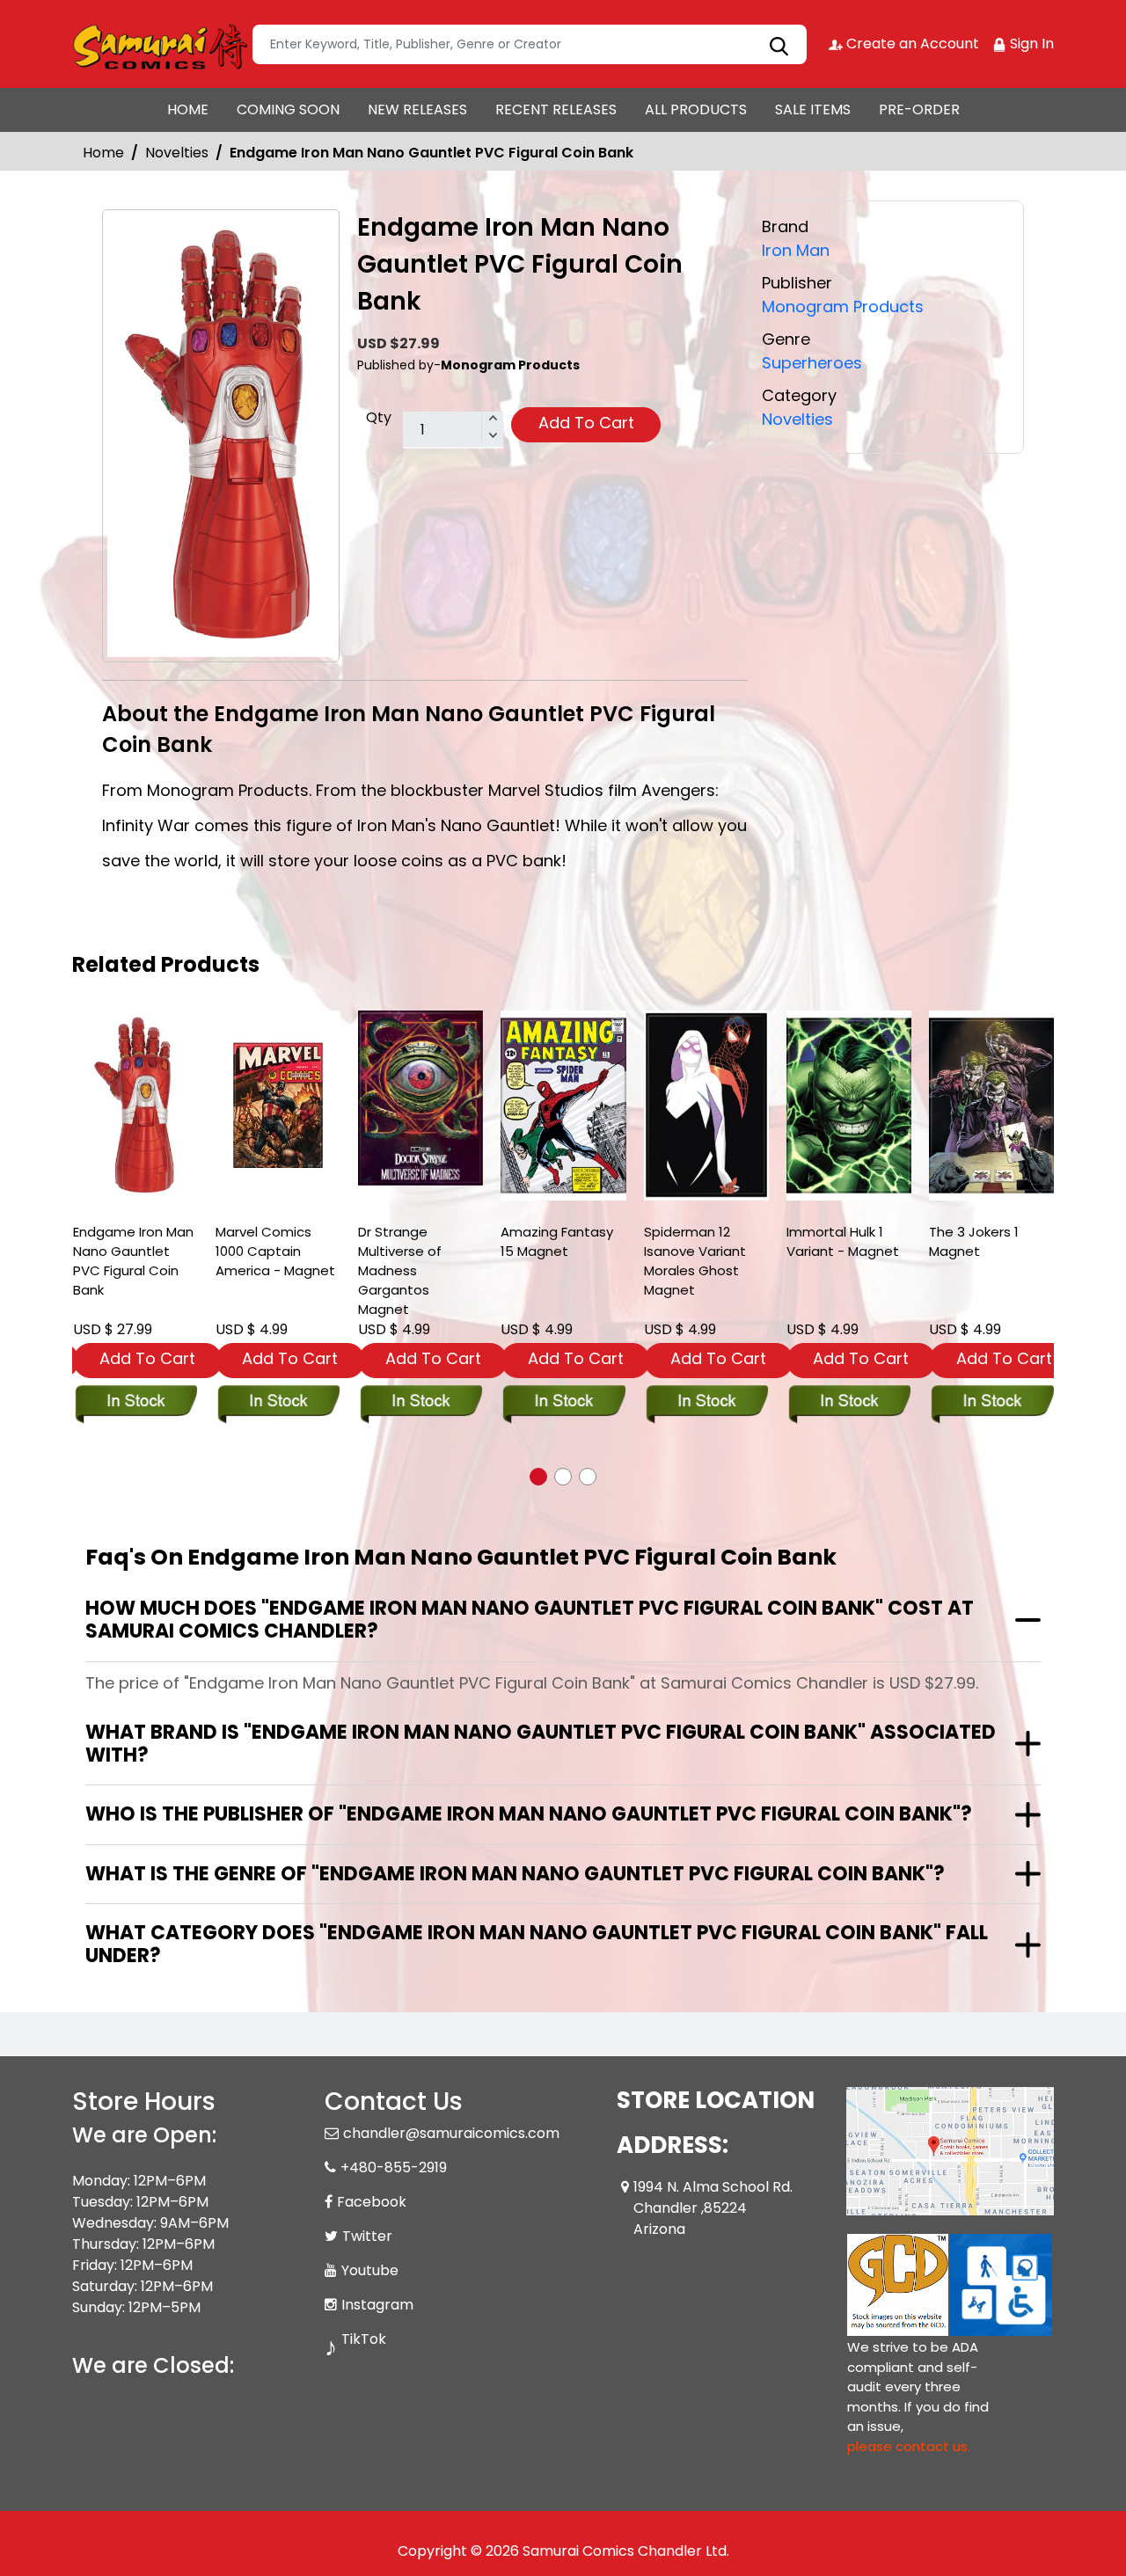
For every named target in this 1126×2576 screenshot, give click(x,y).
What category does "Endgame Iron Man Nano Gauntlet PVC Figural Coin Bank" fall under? (537, 1944)
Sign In (1030, 44)
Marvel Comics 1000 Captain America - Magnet (275, 1251)
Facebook (372, 2202)
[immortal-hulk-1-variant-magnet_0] (849, 1106)
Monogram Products (843, 306)
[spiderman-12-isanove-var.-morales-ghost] (706, 1106)
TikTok (364, 2339)
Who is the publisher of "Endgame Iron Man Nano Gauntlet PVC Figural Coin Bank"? (529, 1814)
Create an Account (911, 44)
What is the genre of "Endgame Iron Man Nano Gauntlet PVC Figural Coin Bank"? (515, 1874)
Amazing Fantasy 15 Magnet (557, 1241)
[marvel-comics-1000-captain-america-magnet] (278, 1106)
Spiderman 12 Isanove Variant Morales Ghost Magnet (695, 1261)
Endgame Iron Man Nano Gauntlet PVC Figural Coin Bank (133, 1261)
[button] (538, 1477)
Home (103, 153)
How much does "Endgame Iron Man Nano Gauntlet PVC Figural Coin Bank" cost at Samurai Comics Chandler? (530, 1620)
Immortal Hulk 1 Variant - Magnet (843, 1241)
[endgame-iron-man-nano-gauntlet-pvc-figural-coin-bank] (135, 1106)
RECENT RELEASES (556, 109)
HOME (188, 109)
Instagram (377, 2305)
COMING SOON (288, 109)
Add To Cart (586, 423)
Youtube (370, 2270)
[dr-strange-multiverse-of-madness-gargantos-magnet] (420, 1098)
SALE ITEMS (813, 109)
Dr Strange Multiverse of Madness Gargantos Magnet (400, 1270)
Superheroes (812, 363)
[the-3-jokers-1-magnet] (991, 1106)
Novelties (177, 153)
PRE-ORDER (919, 109)
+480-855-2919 (394, 2167)
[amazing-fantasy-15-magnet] (563, 1106)
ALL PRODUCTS (696, 109)
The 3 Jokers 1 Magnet (974, 1241)
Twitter (367, 2236)
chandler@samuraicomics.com (451, 2133)
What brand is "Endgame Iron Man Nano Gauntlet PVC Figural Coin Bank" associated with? (541, 1744)
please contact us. (909, 2446)
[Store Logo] (160, 44)
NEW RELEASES (417, 109)
